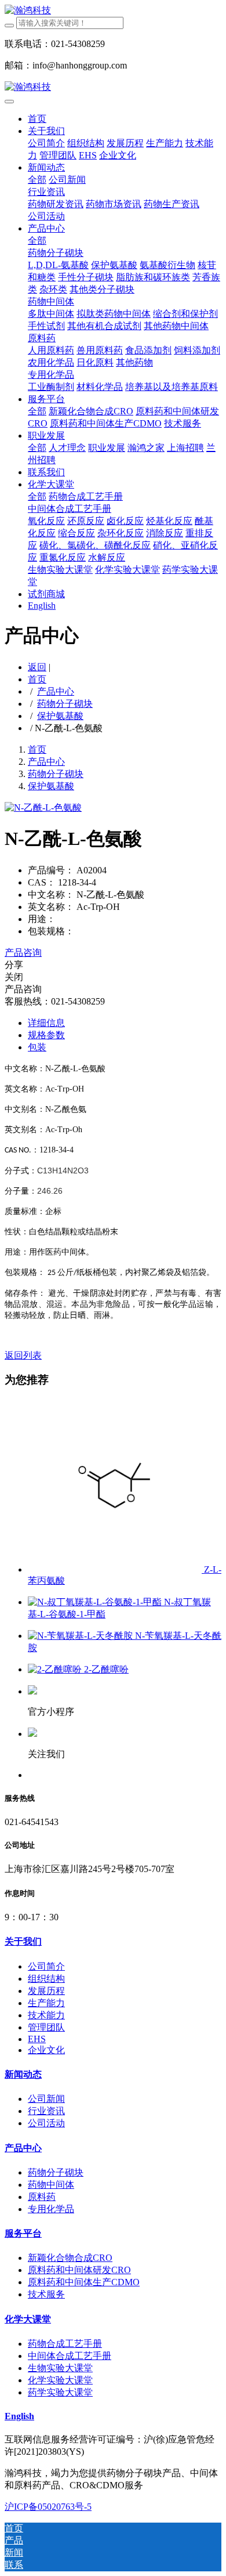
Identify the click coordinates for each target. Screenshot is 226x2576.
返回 (37, 667)
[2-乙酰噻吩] (56, 1669)
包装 (37, 1047)
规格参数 (46, 1035)
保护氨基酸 (60, 716)
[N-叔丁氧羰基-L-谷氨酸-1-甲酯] (96, 1602)
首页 (37, 119)
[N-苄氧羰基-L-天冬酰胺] (81, 1636)
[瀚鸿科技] (113, 11)
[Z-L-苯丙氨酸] (116, 1569)
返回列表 (23, 1355)
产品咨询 (23, 953)
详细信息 (46, 1023)
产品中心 (56, 691)
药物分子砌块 (65, 704)
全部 (37, 180)
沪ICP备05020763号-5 (48, 2507)
